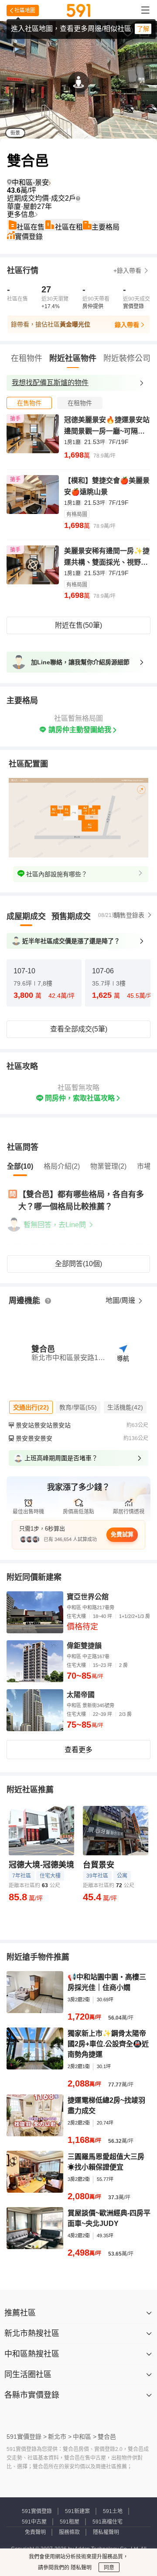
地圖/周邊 (121, 1300)
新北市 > (60, 2437)
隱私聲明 (80, 2568)
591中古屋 (34, 2522)
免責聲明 (35, 2532)
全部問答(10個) (78, 1264)
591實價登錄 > (27, 2437)
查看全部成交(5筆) (79, 1029)
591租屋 (70, 2522)
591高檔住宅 (108, 2522)
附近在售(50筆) (78, 625)
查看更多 (78, 1750)
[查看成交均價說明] (78, 198)
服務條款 (69, 2532)
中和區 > (85, 2437)
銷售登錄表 (129, 915)
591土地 (113, 2511)
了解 (143, 29)
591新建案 (77, 2511)
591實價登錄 (37, 2511)
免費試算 (122, 1534)
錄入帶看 (127, 325)
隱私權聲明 (106, 2532)
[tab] (29, 403)
